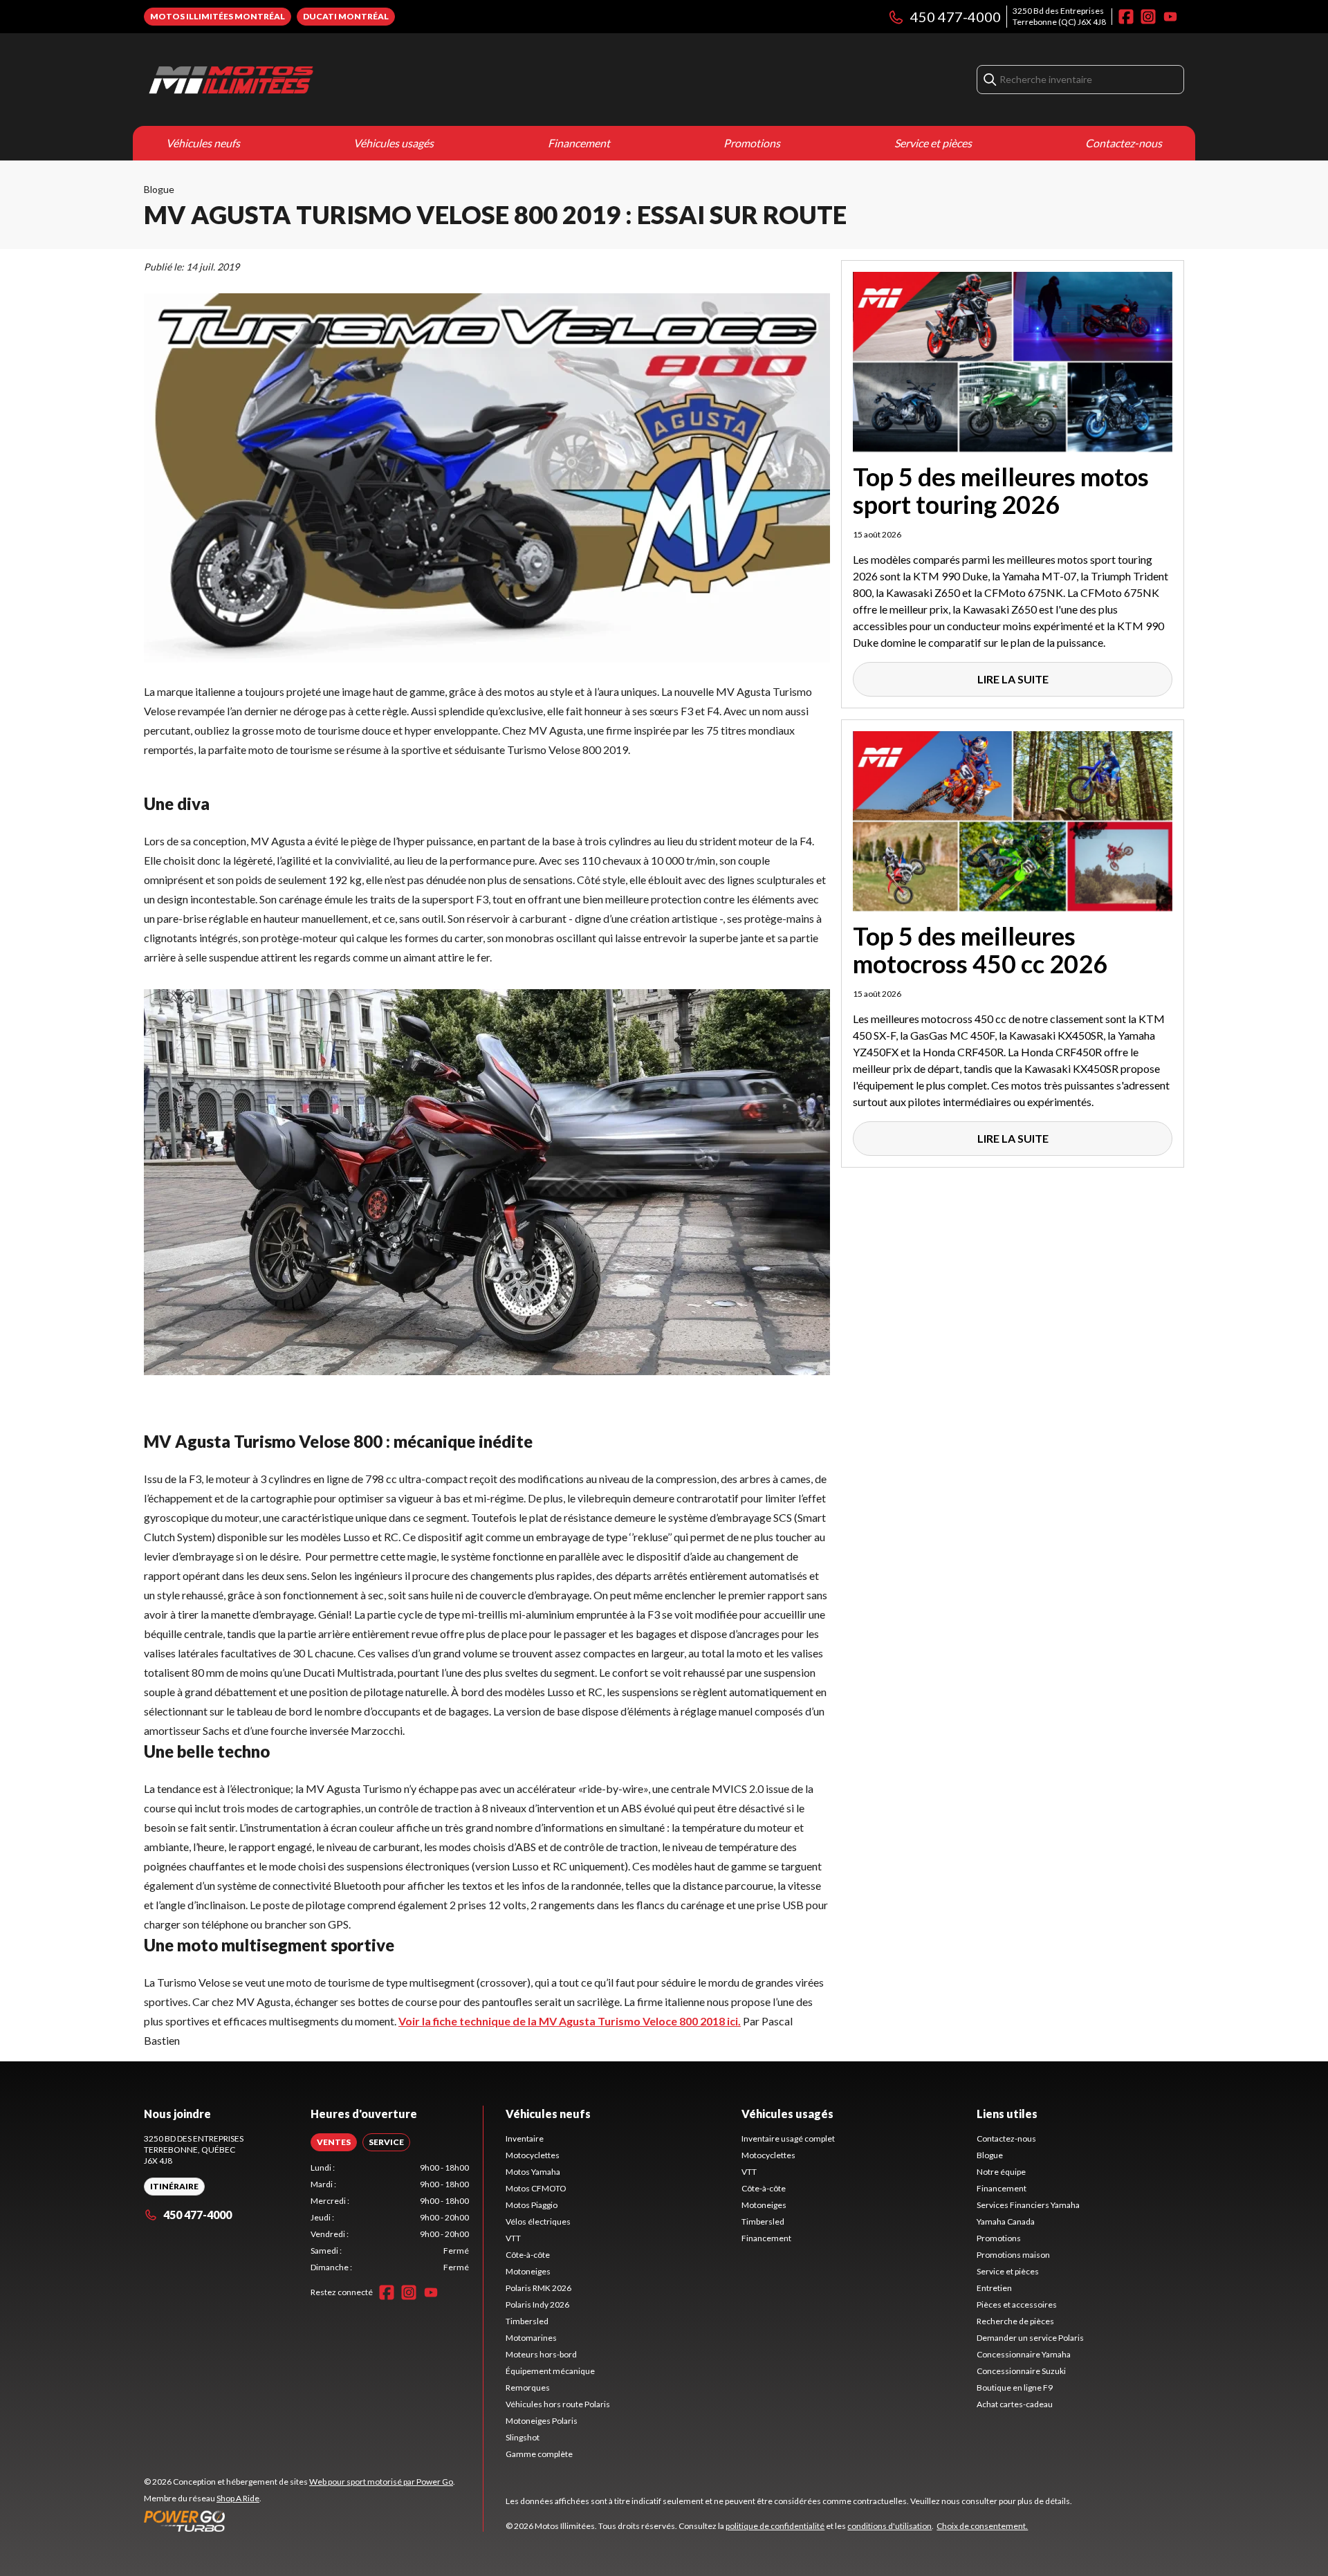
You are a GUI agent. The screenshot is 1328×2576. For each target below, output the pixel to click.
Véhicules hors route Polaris (558, 2404)
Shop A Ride (238, 2498)
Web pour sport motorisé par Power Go (381, 2482)
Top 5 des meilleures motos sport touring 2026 (1001, 490)
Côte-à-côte (528, 2255)
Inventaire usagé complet (788, 2138)
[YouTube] (1170, 17)
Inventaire (525, 2138)
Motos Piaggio (532, 2205)
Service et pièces (933, 143)
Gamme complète (539, 2454)
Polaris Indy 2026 (537, 2304)
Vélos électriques (538, 2221)
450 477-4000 (956, 17)
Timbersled (527, 2321)
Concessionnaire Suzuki (1021, 2371)
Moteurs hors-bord (541, 2354)
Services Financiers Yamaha (1028, 2205)
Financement (579, 143)
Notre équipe (1001, 2172)
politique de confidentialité (775, 2526)
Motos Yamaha (533, 2172)
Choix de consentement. (982, 2526)
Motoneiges (528, 2271)
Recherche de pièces (1015, 2321)
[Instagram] (1148, 17)
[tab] (334, 2142)
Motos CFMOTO (536, 2188)
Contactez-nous (1124, 143)
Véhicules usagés (394, 143)
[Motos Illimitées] (317, 80)
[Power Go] (299, 2521)
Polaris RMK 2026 (538, 2288)
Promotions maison (1013, 2255)
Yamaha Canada (1006, 2221)
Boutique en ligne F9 (1015, 2388)
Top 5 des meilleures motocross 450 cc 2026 (980, 950)
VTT (513, 2238)
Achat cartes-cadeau (1015, 2404)
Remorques (528, 2388)
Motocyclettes (533, 2155)
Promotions (752, 143)
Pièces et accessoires (1017, 2304)
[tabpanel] (390, 2218)
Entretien (994, 2288)
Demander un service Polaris (1030, 2338)
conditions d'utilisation (889, 2526)
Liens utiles (1007, 2114)
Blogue (159, 189)
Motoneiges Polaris (542, 2421)
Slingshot (523, 2437)
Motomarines (531, 2338)
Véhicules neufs (203, 143)
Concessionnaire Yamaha (1024, 2354)
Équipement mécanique (550, 2371)
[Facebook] (1126, 17)
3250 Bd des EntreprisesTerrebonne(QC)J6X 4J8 (1059, 16)
